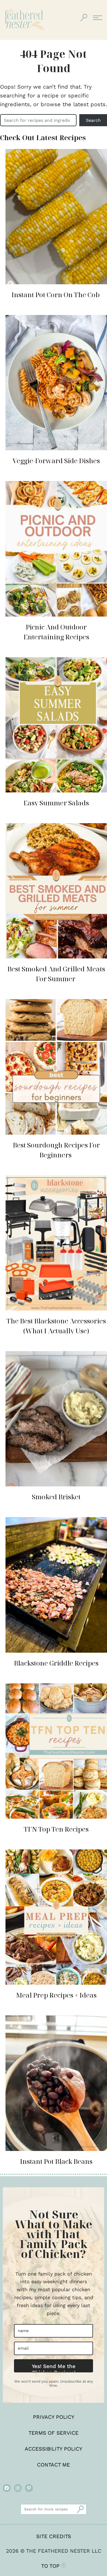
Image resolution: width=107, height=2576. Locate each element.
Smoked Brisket (56, 1497)
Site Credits (54, 2536)
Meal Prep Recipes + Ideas (56, 1995)
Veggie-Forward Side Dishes (56, 461)
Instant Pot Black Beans (56, 2161)
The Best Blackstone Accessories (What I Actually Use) (56, 1326)
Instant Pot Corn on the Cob (56, 295)
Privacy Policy (54, 2417)
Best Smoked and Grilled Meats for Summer (56, 974)
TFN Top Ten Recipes (56, 1829)
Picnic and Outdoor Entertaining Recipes (56, 632)
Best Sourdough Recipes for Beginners (56, 1150)
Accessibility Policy (54, 2449)
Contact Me (54, 2465)
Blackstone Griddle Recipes (56, 1663)
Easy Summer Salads (56, 803)
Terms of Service (54, 2433)
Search (93, 120)
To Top (51, 2566)
